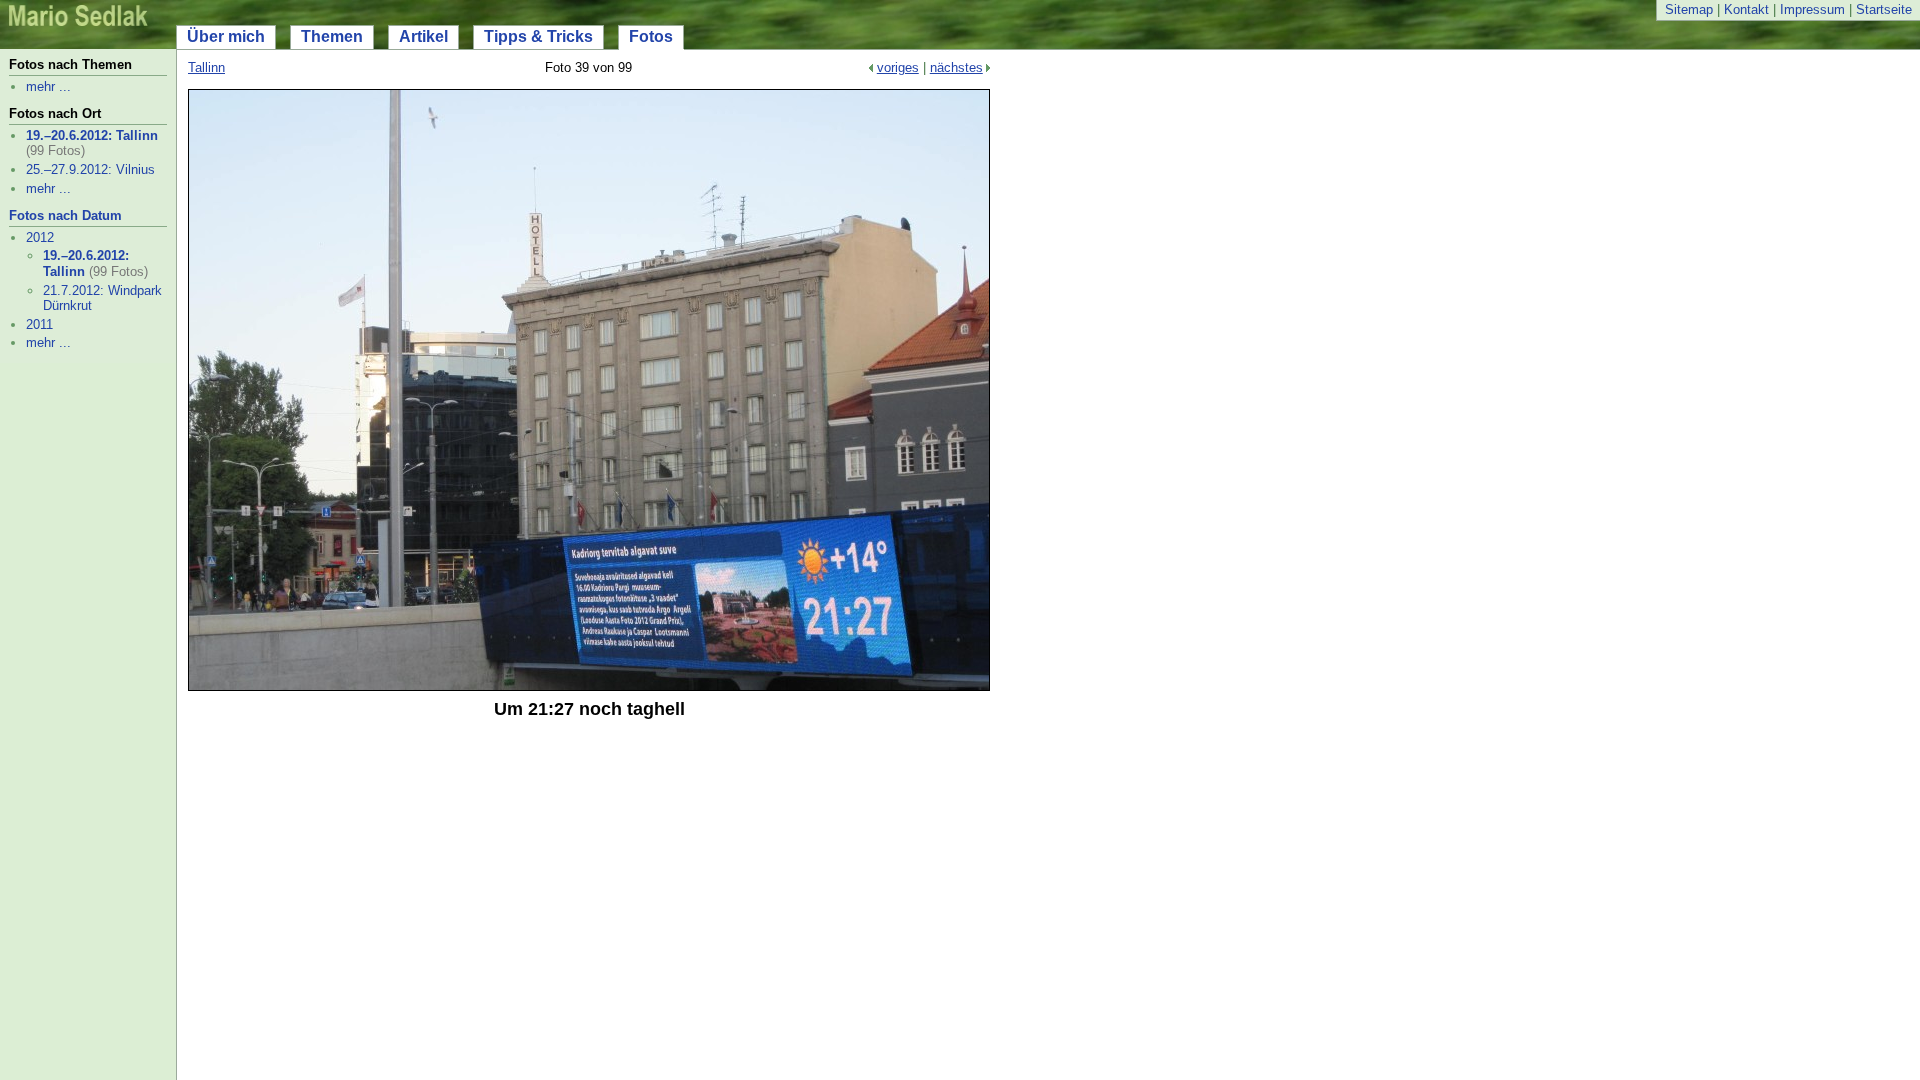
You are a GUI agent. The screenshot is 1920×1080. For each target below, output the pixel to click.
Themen (332, 36)
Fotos (651, 36)
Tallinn (206, 67)
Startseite (1884, 9)
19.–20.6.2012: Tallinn (92, 135)
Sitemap (1689, 9)
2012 (40, 237)
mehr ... (48, 86)
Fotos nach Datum (65, 215)
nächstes (956, 67)
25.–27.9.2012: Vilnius (90, 169)
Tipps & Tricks (538, 36)
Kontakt (1746, 9)
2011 (39, 324)
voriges (898, 67)
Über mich (226, 36)
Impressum (1812, 9)
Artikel (423, 36)
